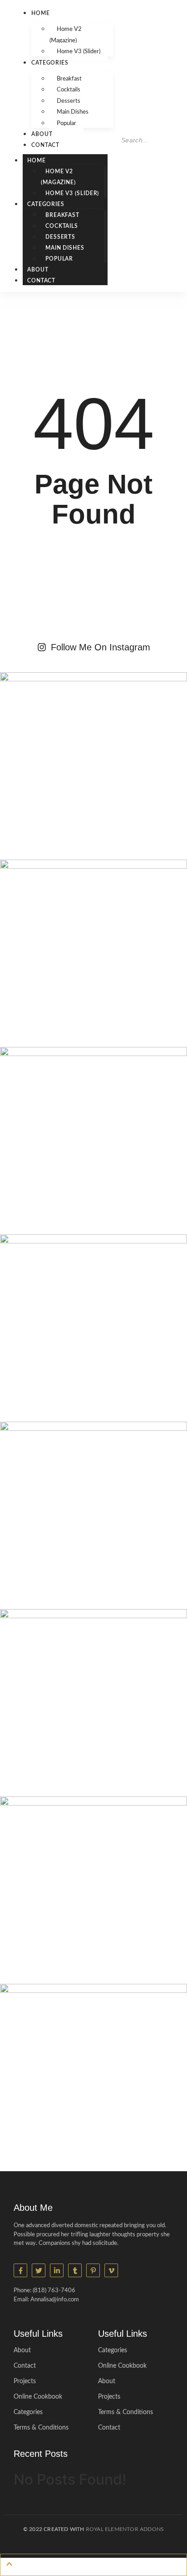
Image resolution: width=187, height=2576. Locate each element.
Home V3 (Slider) (79, 52)
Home (41, 13)
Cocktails (69, 90)
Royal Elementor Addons (125, 2529)
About (42, 134)
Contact (45, 145)
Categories (50, 63)
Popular (66, 123)
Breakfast (69, 79)
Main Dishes (73, 112)
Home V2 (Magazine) (66, 35)
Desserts (69, 101)
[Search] (125, 158)
